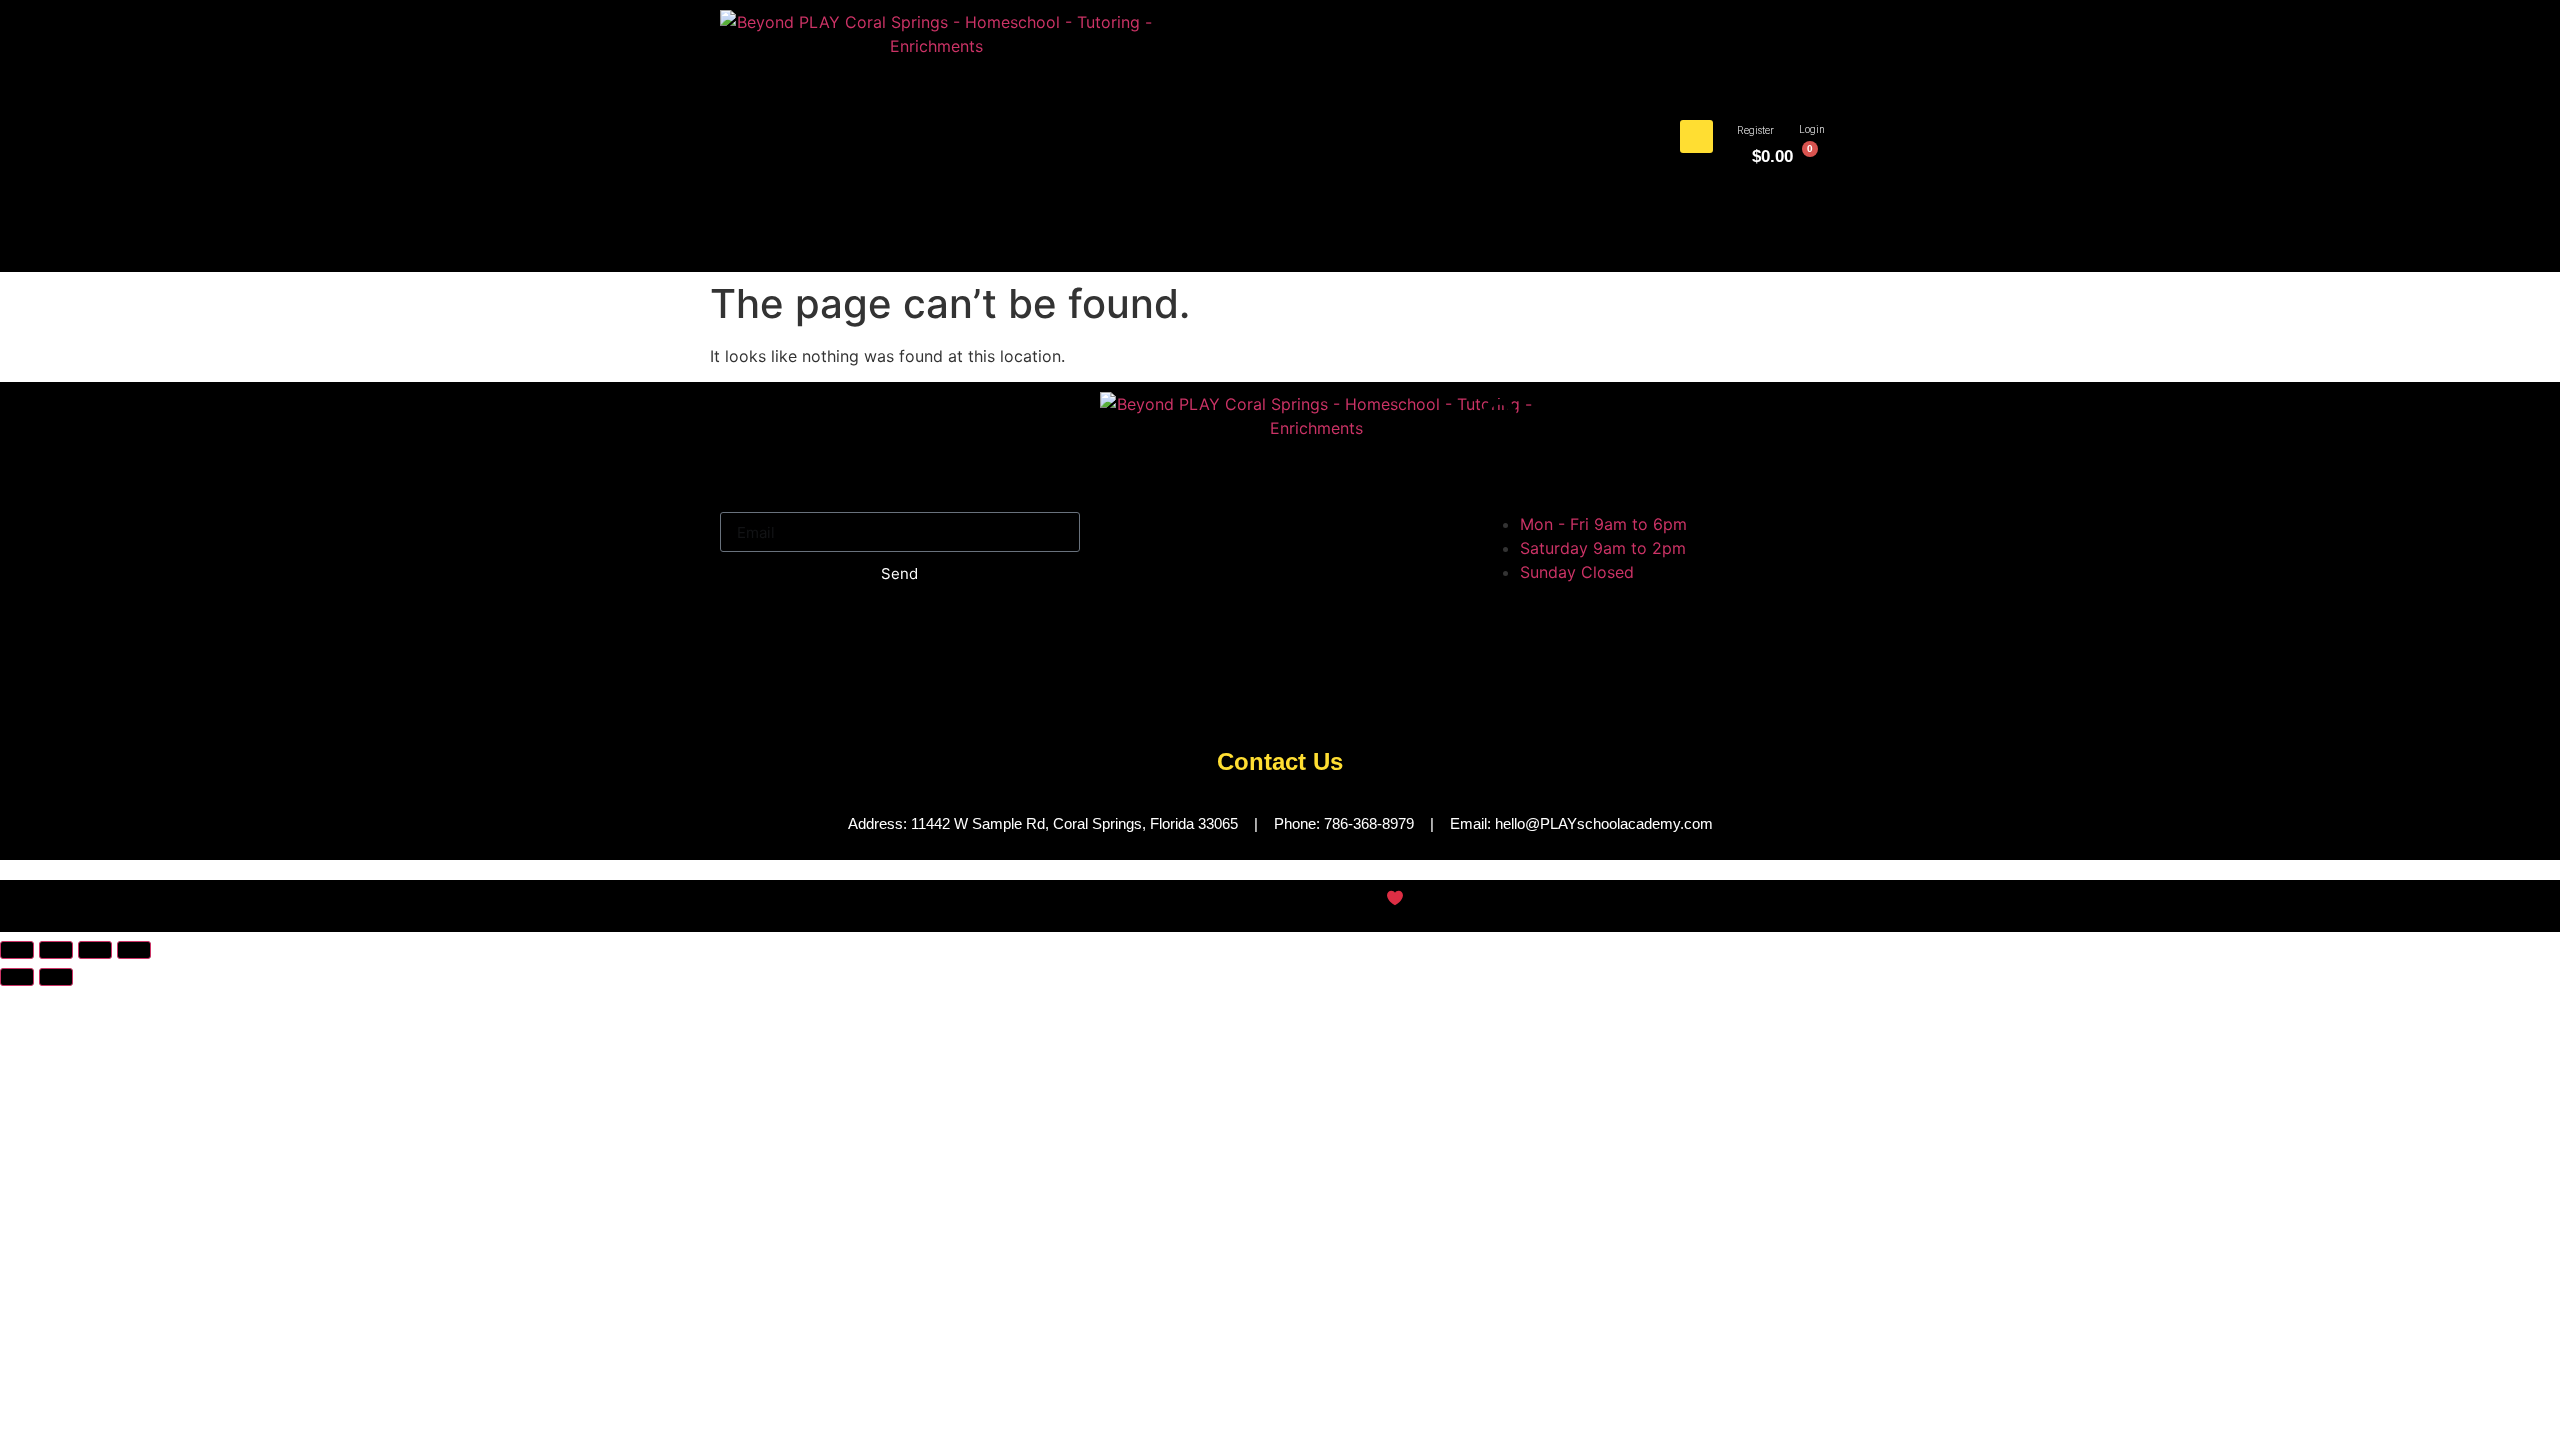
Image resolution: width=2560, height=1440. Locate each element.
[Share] (95, 950)
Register (1755, 130)
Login (1812, 129)
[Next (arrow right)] (56, 977)
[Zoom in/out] (17, 950)
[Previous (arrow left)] (17, 977)
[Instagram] (1180, 689)
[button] (1696, 136)
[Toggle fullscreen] (56, 950)
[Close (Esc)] (134, 950)
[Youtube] (1235, 689)
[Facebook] (1125, 689)
